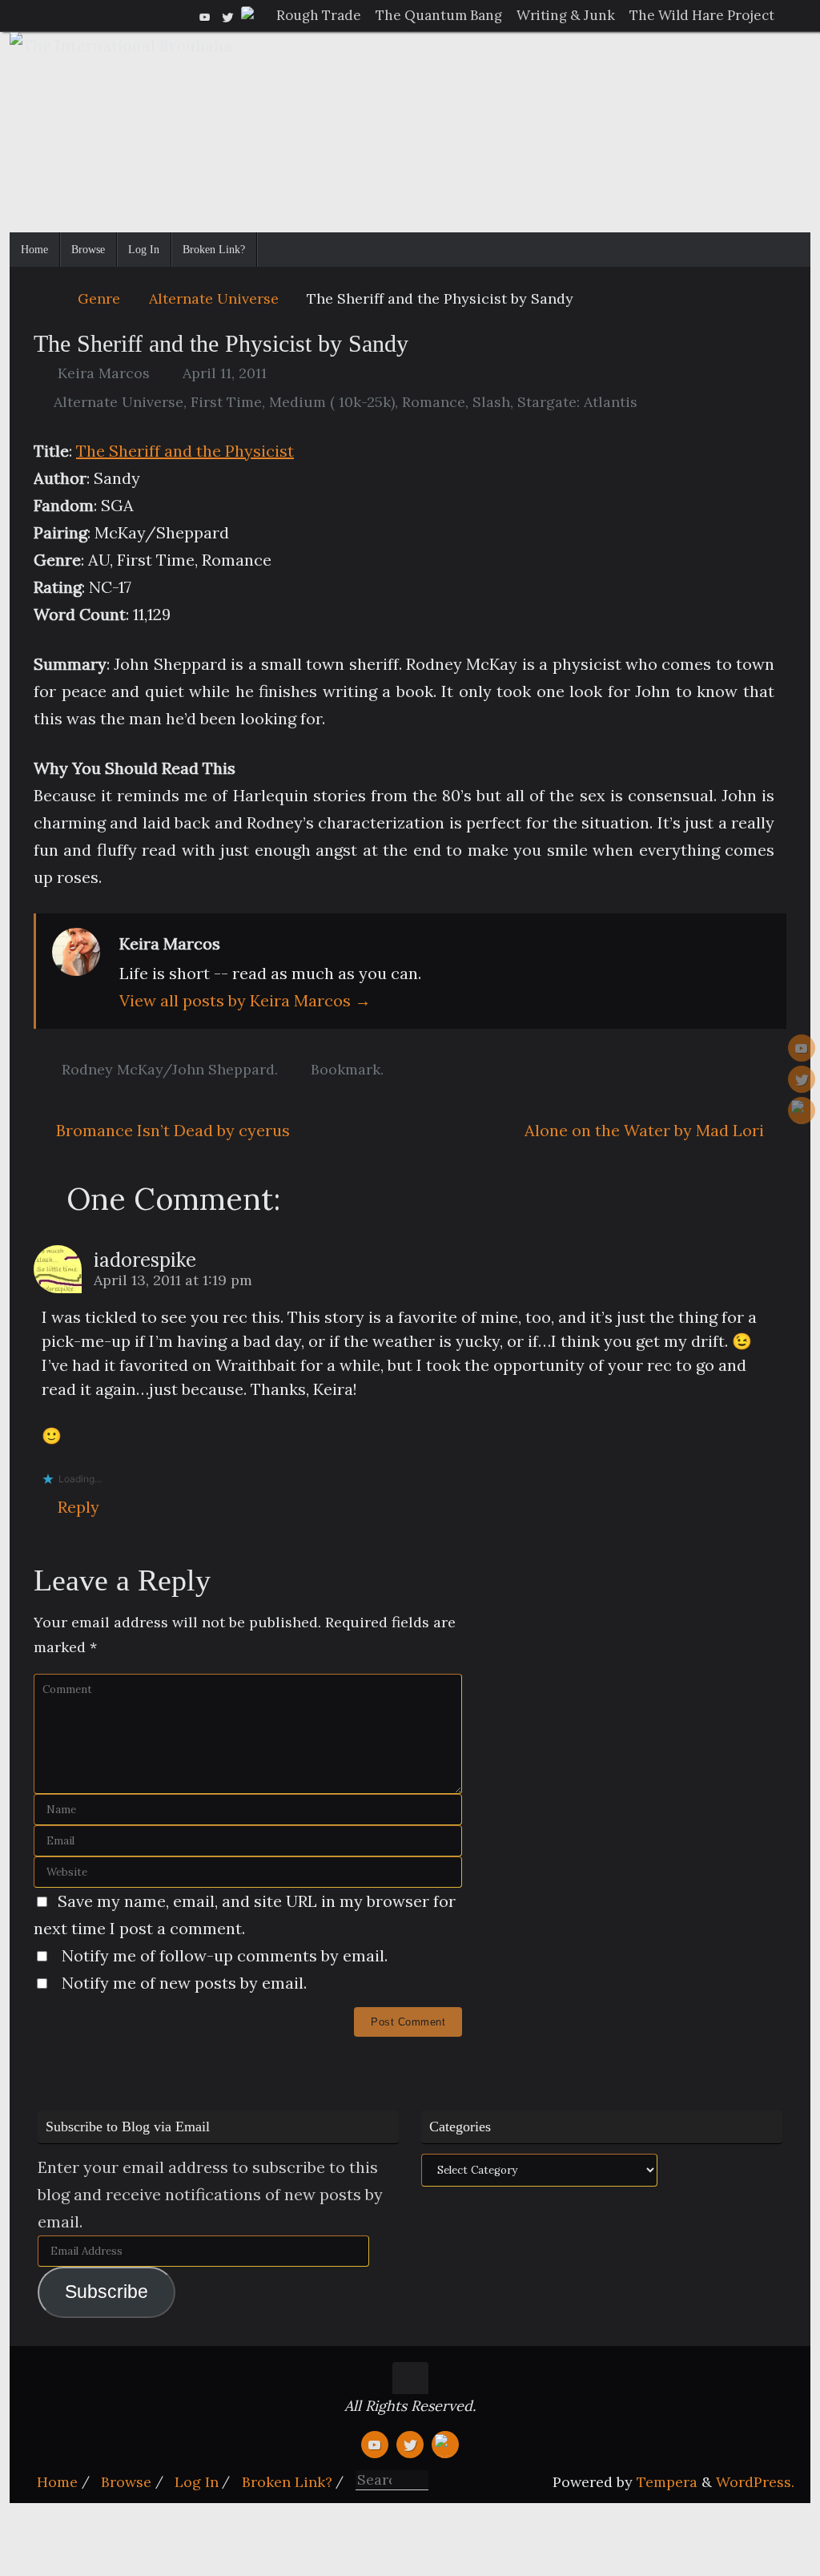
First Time (226, 402)
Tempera (667, 2482)
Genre (99, 298)
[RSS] (250, 15)
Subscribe (107, 2292)
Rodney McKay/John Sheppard (168, 1069)
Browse (126, 2482)
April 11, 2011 (225, 373)
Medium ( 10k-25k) (332, 402)
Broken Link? (287, 2482)
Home (57, 2482)
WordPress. (755, 2482)
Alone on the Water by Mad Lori (646, 1130)
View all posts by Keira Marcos (245, 1000)
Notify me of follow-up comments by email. (225, 1955)
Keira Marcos (104, 373)
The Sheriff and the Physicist (185, 451)
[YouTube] (205, 15)
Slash (491, 402)
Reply (78, 1507)
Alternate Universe (214, 298)
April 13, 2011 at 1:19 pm (173, 1280)
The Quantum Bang (439, 15)
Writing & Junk (566, 15)
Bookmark (346, 1069)
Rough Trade (319, 15)
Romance (434, 402)
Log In (197, 2482)
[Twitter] (227, 15)
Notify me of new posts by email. (184, 1983)
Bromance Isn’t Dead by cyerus (171, 1130)
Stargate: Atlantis (577, 402)
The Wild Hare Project (702, 15)
